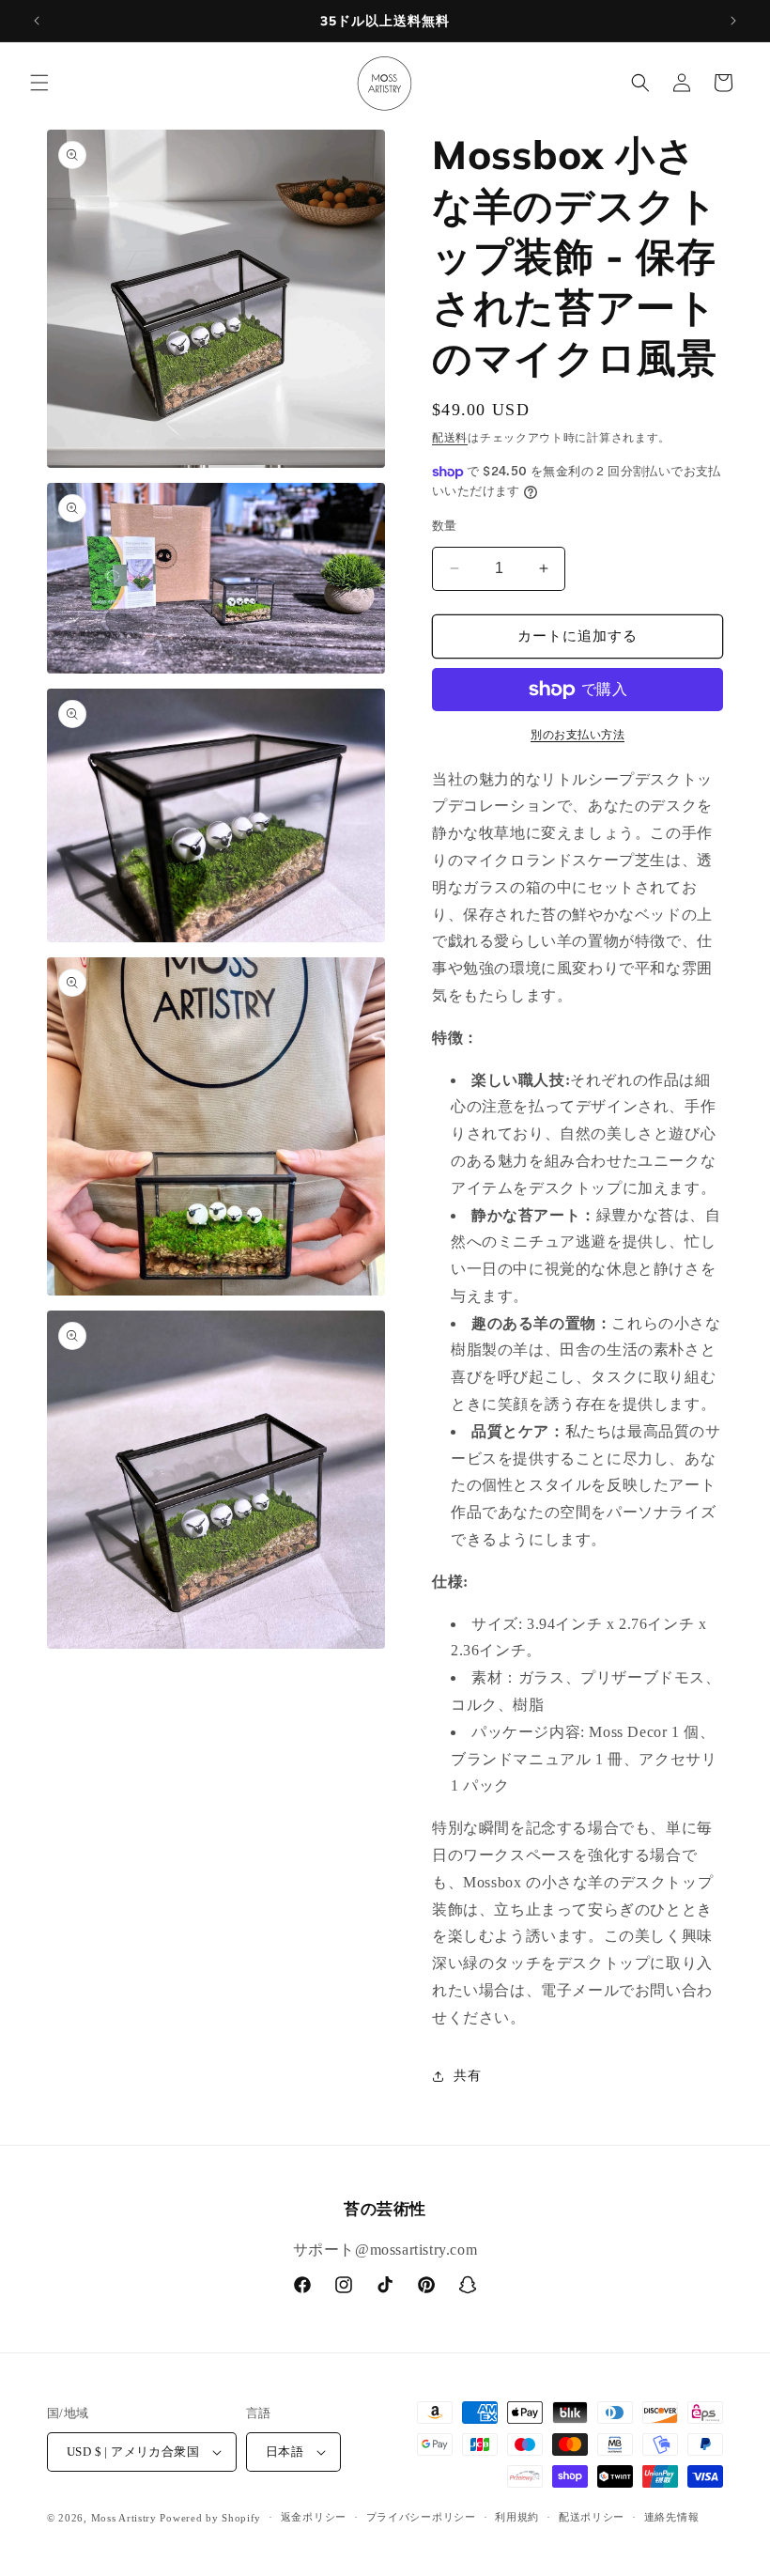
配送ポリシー (592, 2517)
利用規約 (517, 2517)
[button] (39, 83)
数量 (445, 526)
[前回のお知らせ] (37, 21)
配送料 (450, 438)
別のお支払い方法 (577, 735)
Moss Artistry (124, 2518)
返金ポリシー (314, 2517)
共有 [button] (467, 2076)
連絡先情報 (672, 2517)
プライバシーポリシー (421, 2517)
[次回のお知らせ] (733, 21)
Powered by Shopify (210, 2518)
